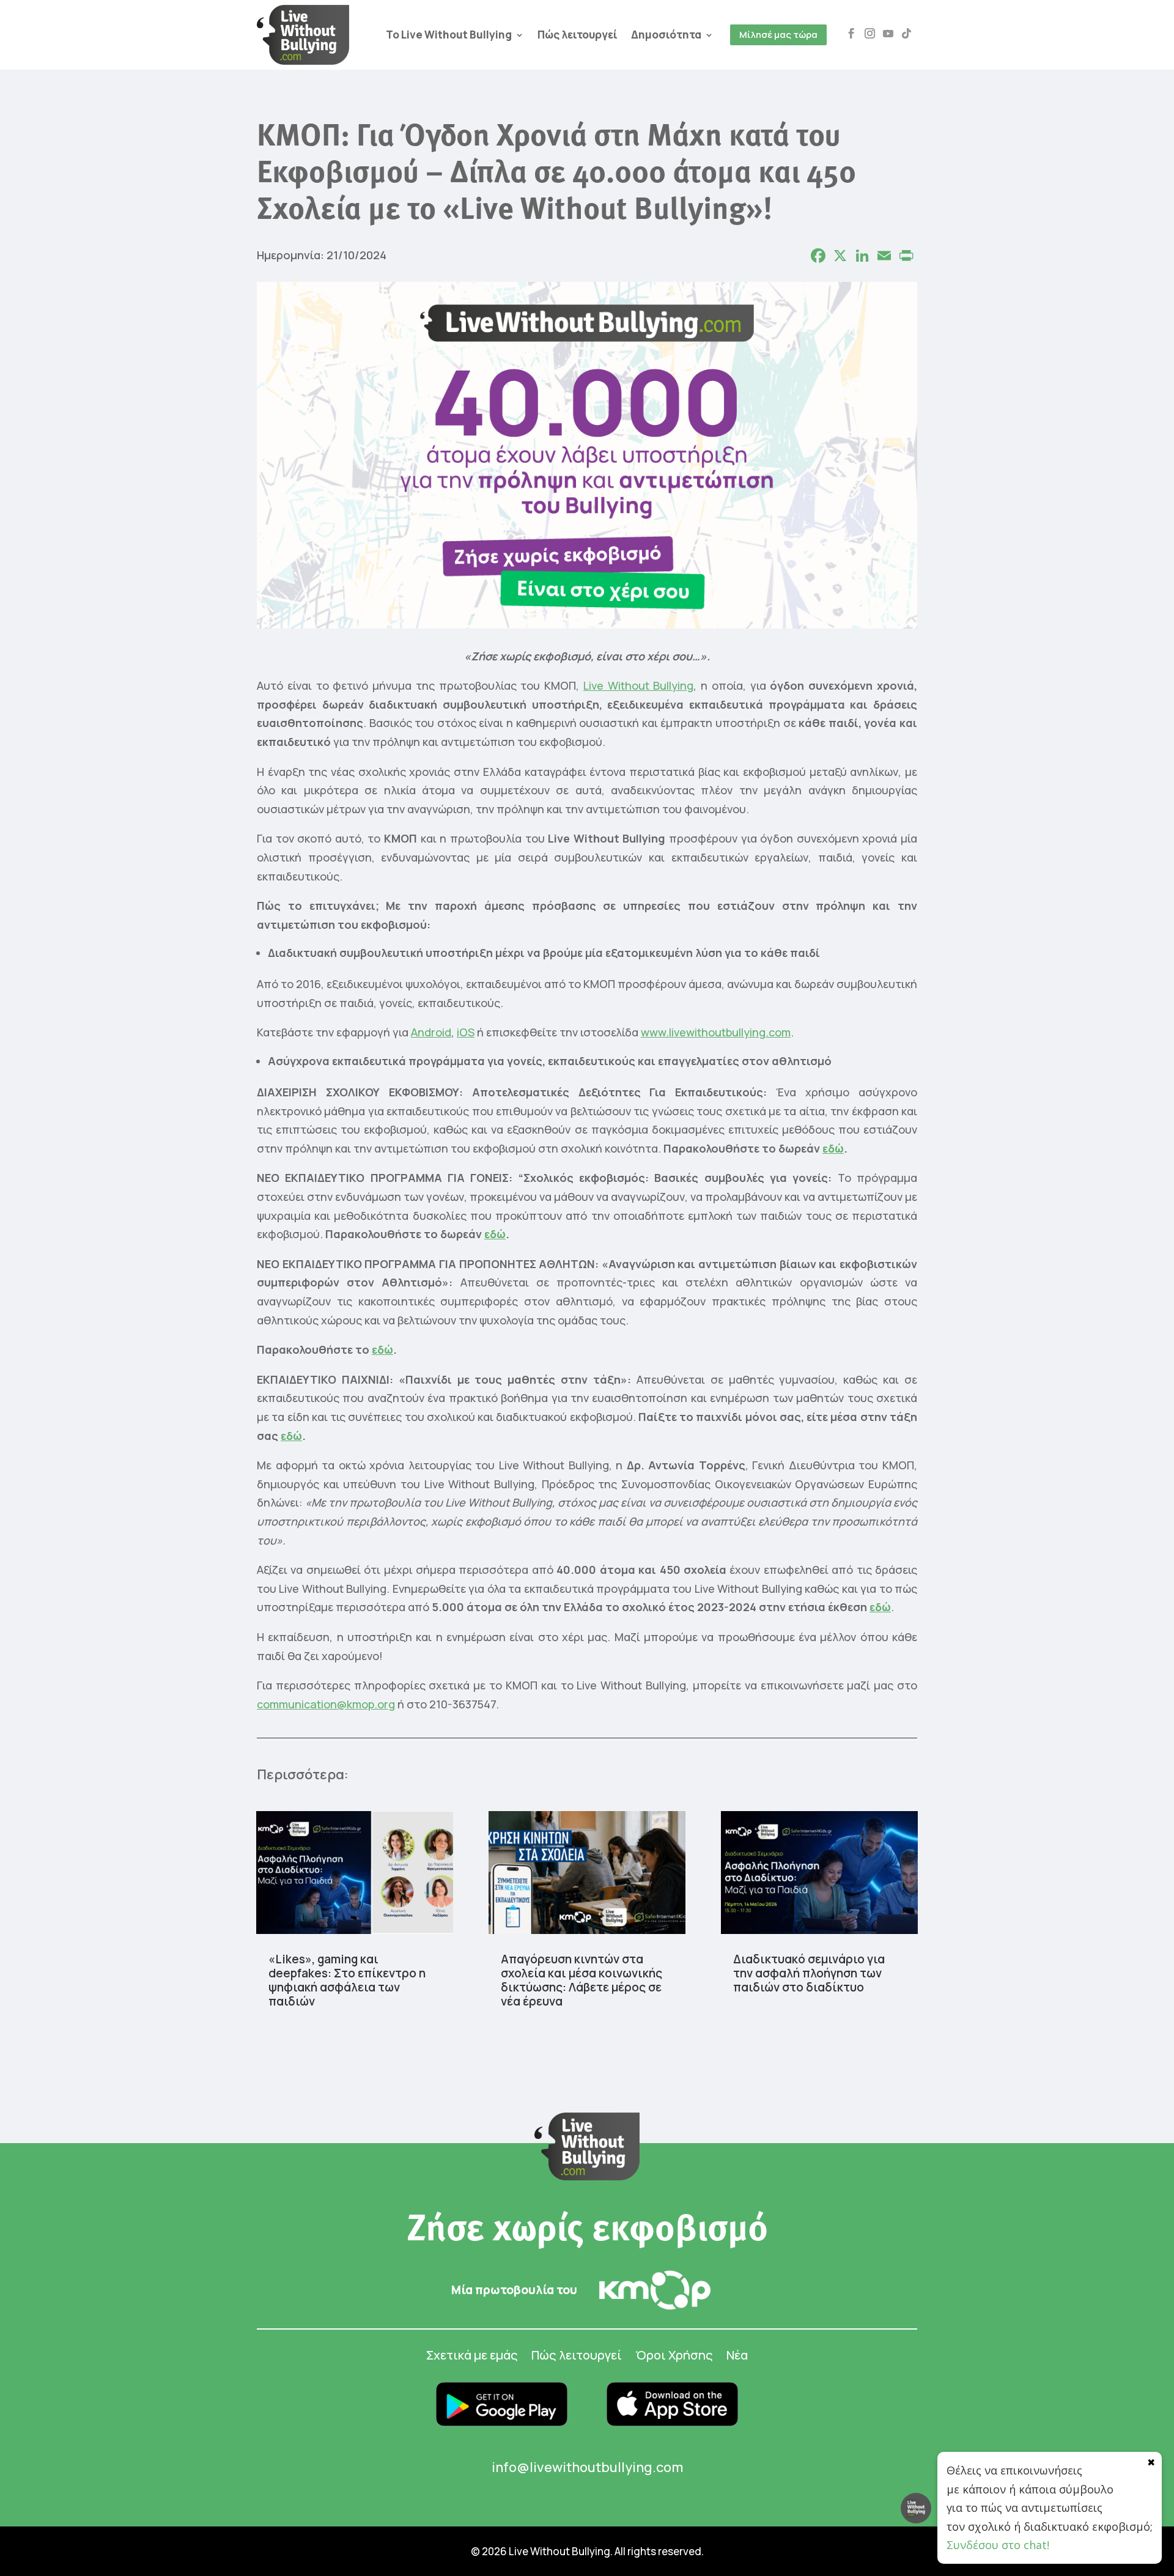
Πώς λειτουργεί (578, 35)
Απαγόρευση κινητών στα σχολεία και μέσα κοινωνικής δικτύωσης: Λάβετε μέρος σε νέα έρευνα (581, 1980)
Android (431, 1032)
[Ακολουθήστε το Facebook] (852, 34)
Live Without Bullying (639, 685)
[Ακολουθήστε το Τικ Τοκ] (907, 34)
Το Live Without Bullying (449, 35)
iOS (466, 1032)
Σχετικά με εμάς (472, 2357)
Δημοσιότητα (666, 35)
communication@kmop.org (326, 1704)
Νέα (737, 2357)
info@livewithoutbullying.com (587, 2467)
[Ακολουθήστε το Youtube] (888, 34)
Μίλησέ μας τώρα (778, 35)
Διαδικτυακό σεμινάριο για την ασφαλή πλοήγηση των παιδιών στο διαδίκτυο (809, 1973)
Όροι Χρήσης (674, 2357)
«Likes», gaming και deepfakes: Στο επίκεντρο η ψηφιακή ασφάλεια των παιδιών (347, 1980)
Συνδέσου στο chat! (998, 2545)
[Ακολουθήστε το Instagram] (870, 34)
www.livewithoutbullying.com (716, 1032)
